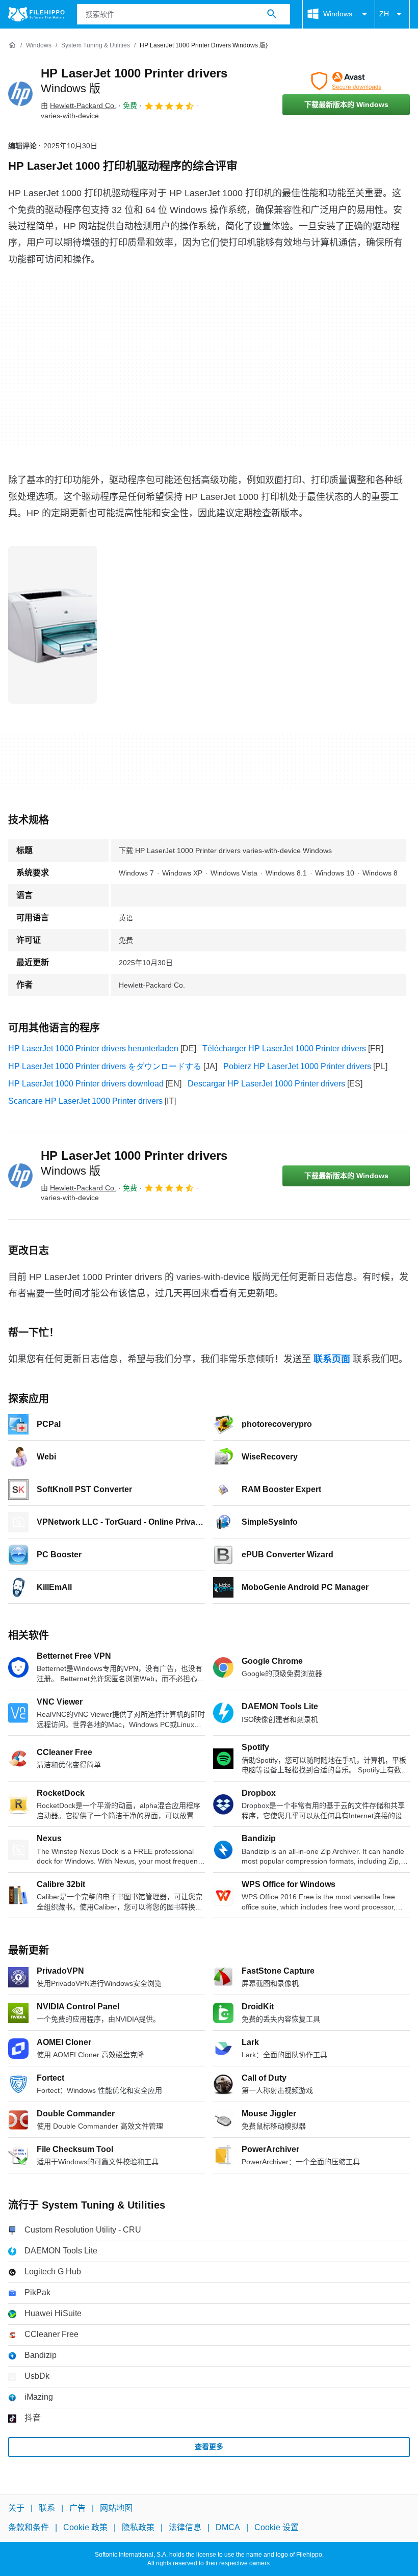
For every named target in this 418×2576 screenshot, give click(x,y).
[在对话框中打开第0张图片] (53, 625)
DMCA (228, 2527)
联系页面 (332, 1359)
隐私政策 (138, 2527)
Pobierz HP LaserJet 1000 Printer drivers (297, 1066)
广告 (77, 2508)
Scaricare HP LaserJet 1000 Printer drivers (85, 1101)
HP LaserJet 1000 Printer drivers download (86, 1084)
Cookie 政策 (85, 2527)
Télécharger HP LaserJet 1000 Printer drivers (284, 1048)
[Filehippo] (36, 14)
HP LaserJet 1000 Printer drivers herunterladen (93, 1048)
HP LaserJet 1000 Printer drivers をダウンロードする (105, 1066)
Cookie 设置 (277, 2527)
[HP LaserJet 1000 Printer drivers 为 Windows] (20, 94)
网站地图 (116, 2508)
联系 (47, 2508)
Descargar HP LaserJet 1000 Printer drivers (266, 1084)
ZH (384, 14)
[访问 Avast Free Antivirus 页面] (346, 81)
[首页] (12, 45)
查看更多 (209, 2447)
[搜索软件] (272, 14)
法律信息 (185, 2527)
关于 (16, 2508)
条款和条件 (29, 2527)
